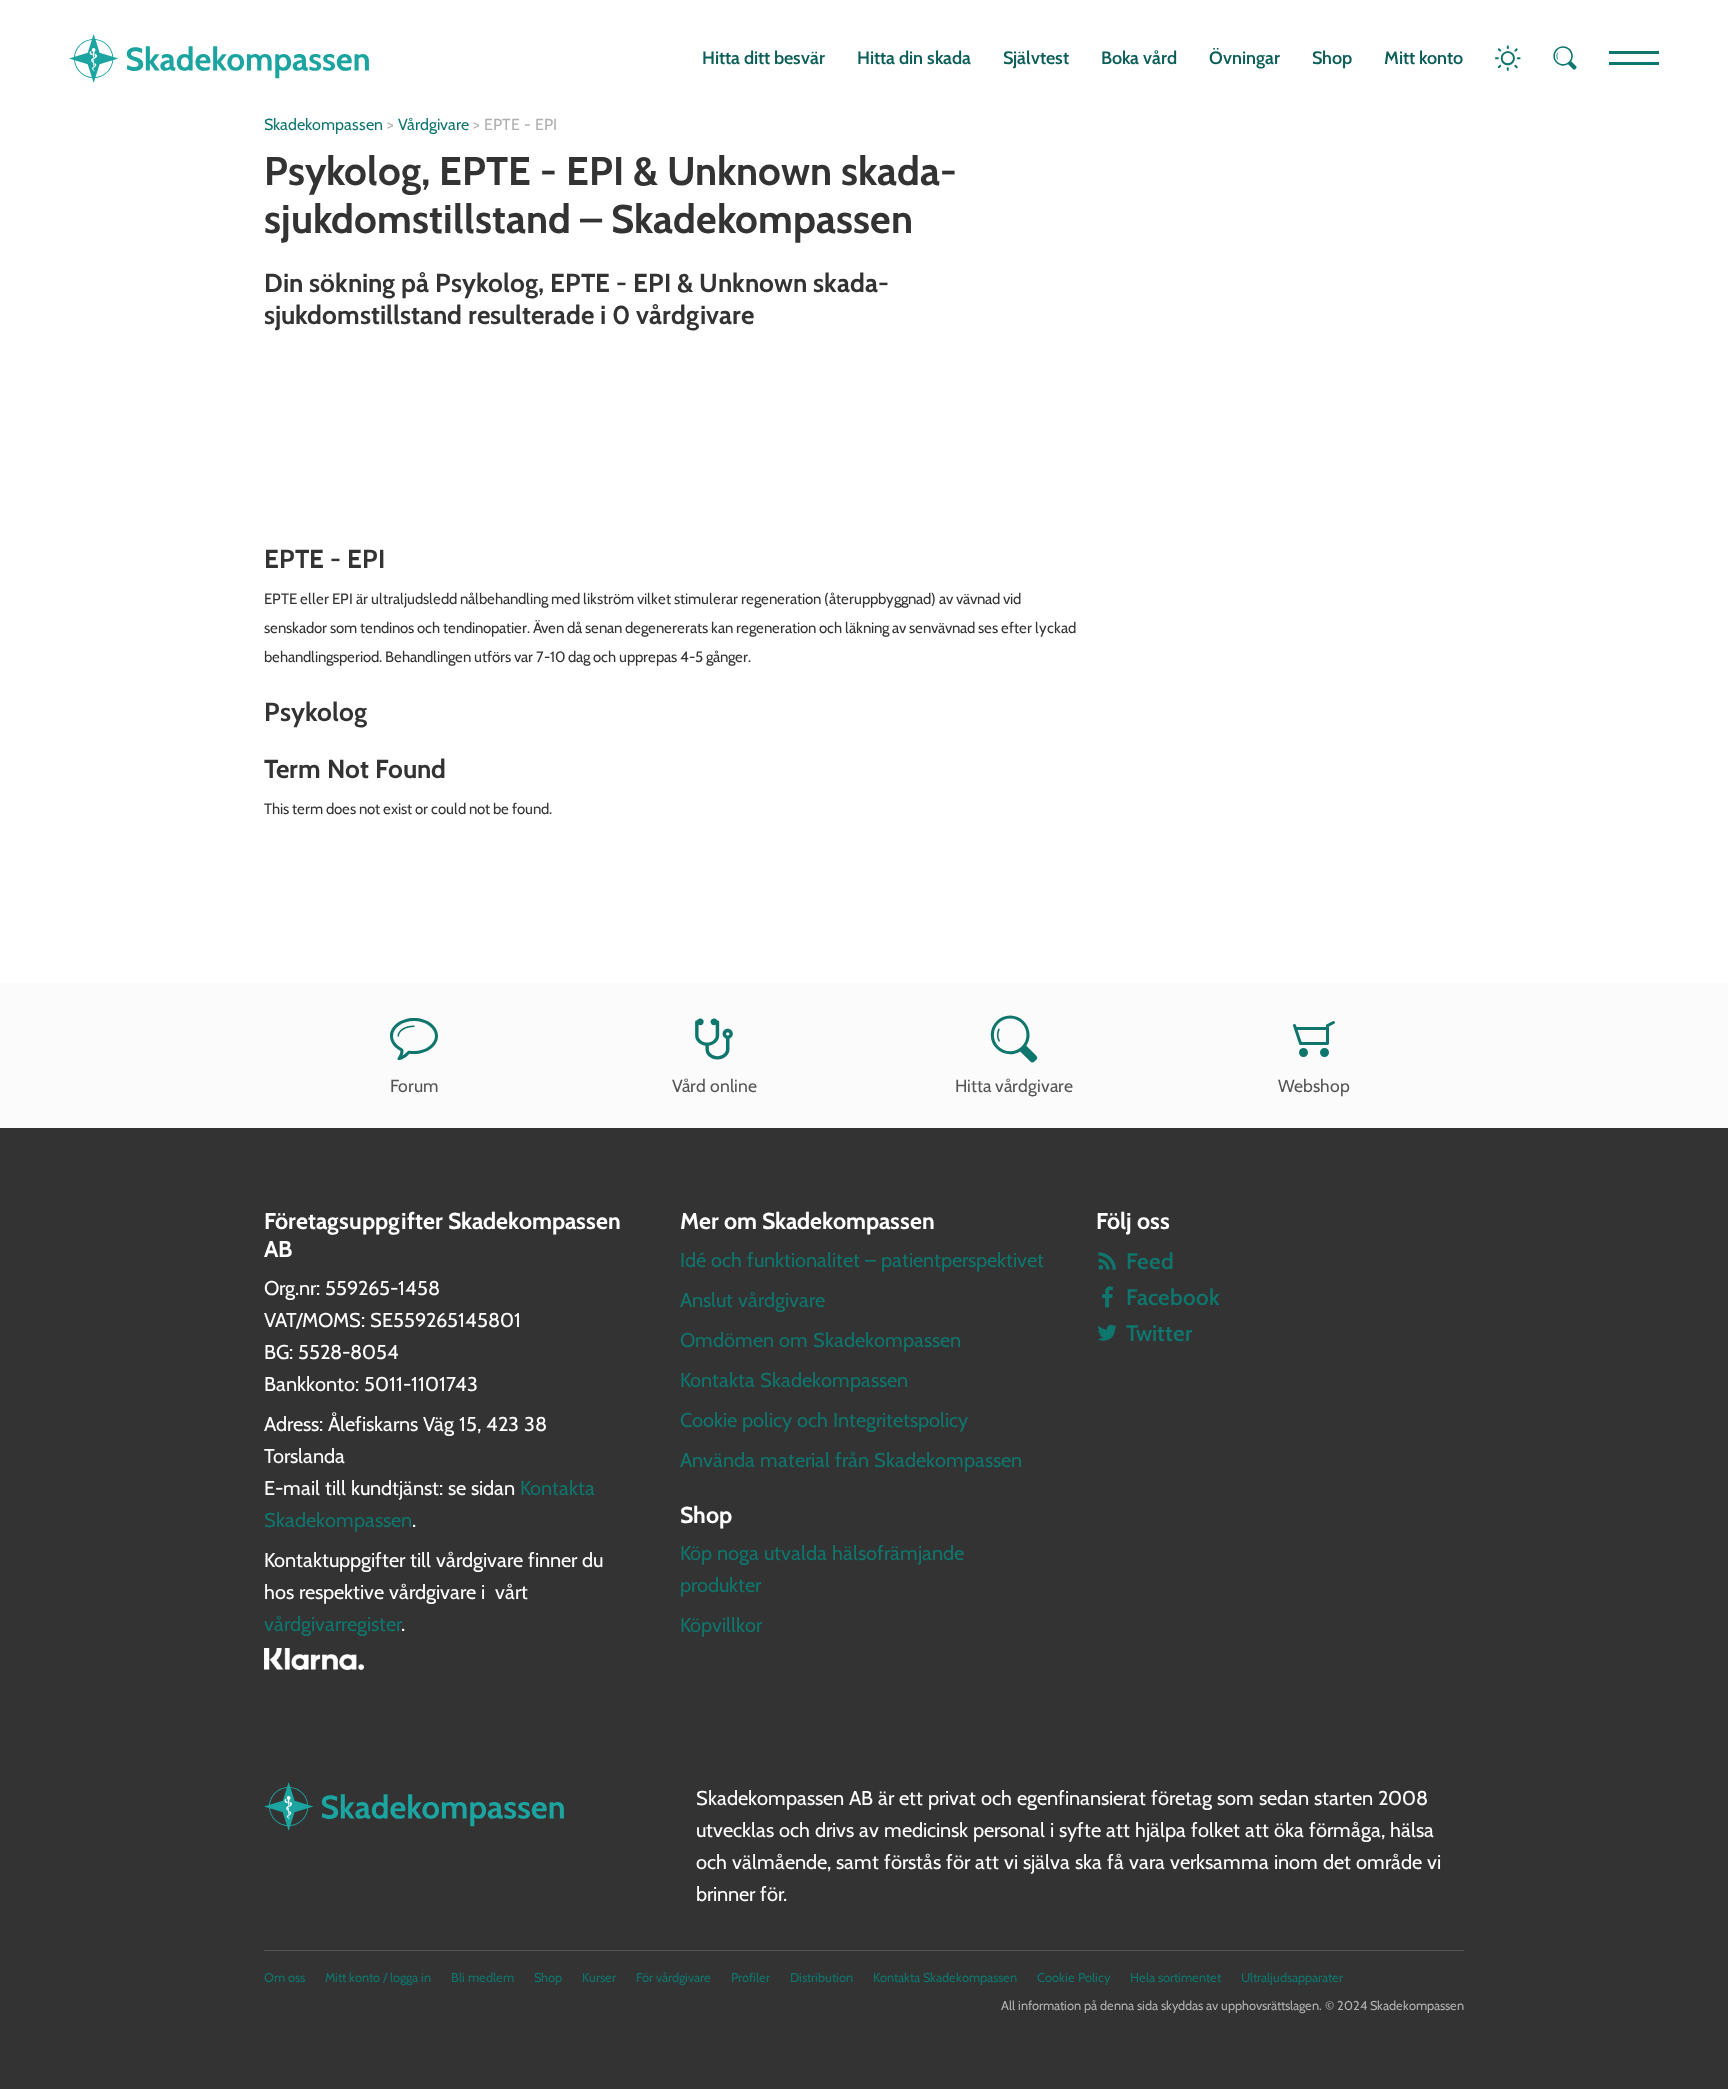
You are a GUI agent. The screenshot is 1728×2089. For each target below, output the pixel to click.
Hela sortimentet (1175, 1977)
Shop (1332, 58)
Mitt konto (1423, 58)
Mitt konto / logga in (378, 1977)
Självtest (1036, 58)
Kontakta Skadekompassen (794, 1380)
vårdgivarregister (332, 1624)
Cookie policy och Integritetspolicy (824, 1420)
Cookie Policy (1073, 1977)
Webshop (1314, 1085)
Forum (414, 1085)
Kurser (599, 1977)
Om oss (284, 1977)
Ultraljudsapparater (1292, 1977)
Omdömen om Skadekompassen (820, 1340)
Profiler (750, 1977)
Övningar (1244, 58)
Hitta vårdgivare (1014, 1085)
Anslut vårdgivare (752, 1300)
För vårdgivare (673, 1977)
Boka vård (1139, 58)
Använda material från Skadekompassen (851, 1460)
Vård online (714, 1085)
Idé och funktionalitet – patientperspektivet (862, 1260)
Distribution (821, 1977)
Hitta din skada (914, 58)
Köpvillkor (721, 1625)
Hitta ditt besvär (763, 58)
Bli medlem (482, 1977)
